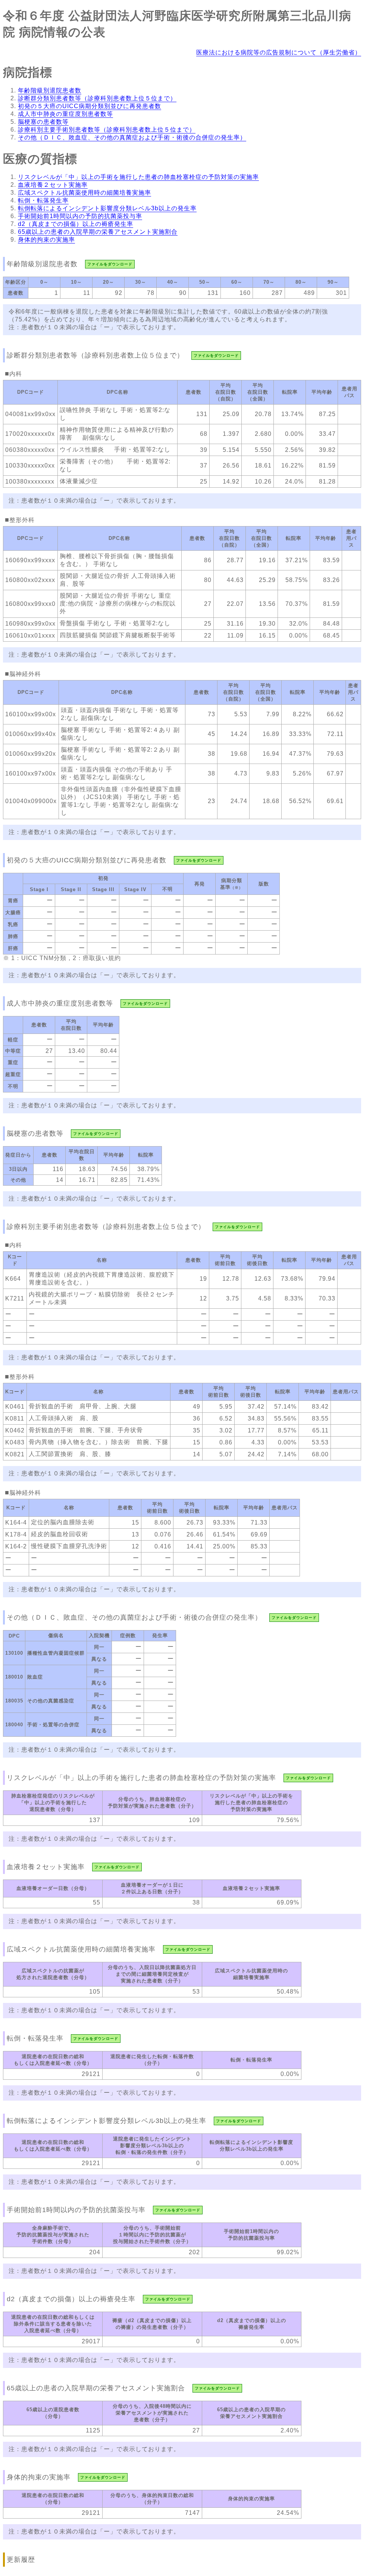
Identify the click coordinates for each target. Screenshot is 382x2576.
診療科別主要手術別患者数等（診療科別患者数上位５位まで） (107, 130)
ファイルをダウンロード (110, 264)
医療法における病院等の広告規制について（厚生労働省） (279, 52)
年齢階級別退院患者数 (50, 90)
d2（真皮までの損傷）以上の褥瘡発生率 (76, 224)
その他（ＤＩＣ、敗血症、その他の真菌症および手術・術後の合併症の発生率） (132, 137)
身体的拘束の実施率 (46, 240)
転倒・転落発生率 (43, 200)
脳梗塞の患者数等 (43, 122)
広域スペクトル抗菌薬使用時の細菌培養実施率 (84, 193)
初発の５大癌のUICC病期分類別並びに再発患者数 (90, 106)
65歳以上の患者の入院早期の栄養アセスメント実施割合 (98, 232)
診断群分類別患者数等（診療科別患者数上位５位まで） (97, 98)
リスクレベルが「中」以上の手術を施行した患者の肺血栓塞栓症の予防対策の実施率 (138, 177)
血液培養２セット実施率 (53, 185)
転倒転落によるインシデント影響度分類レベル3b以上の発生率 (107, 208)
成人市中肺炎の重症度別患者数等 (65, 114)
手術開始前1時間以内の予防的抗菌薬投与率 (80, 216)
